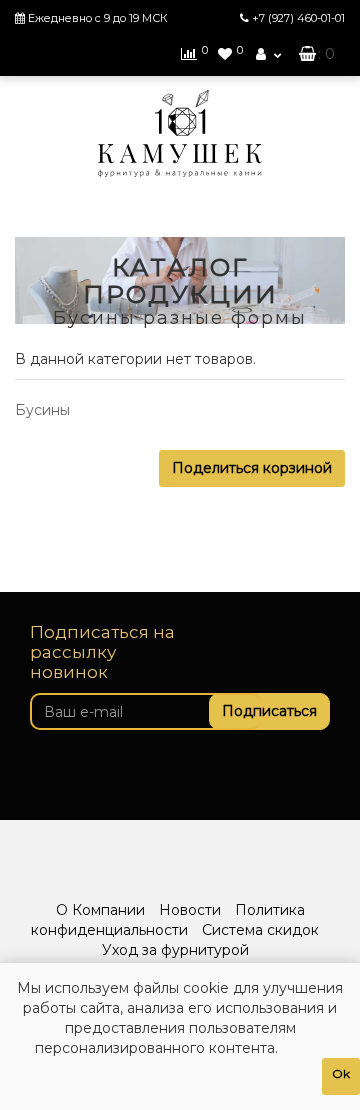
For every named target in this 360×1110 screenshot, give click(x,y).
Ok (341, 1073)
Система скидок (260, 930)
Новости (190, 910)
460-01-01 (298, 18)
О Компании (100, 910)
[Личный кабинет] (268, 54)
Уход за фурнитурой (175, 950)
